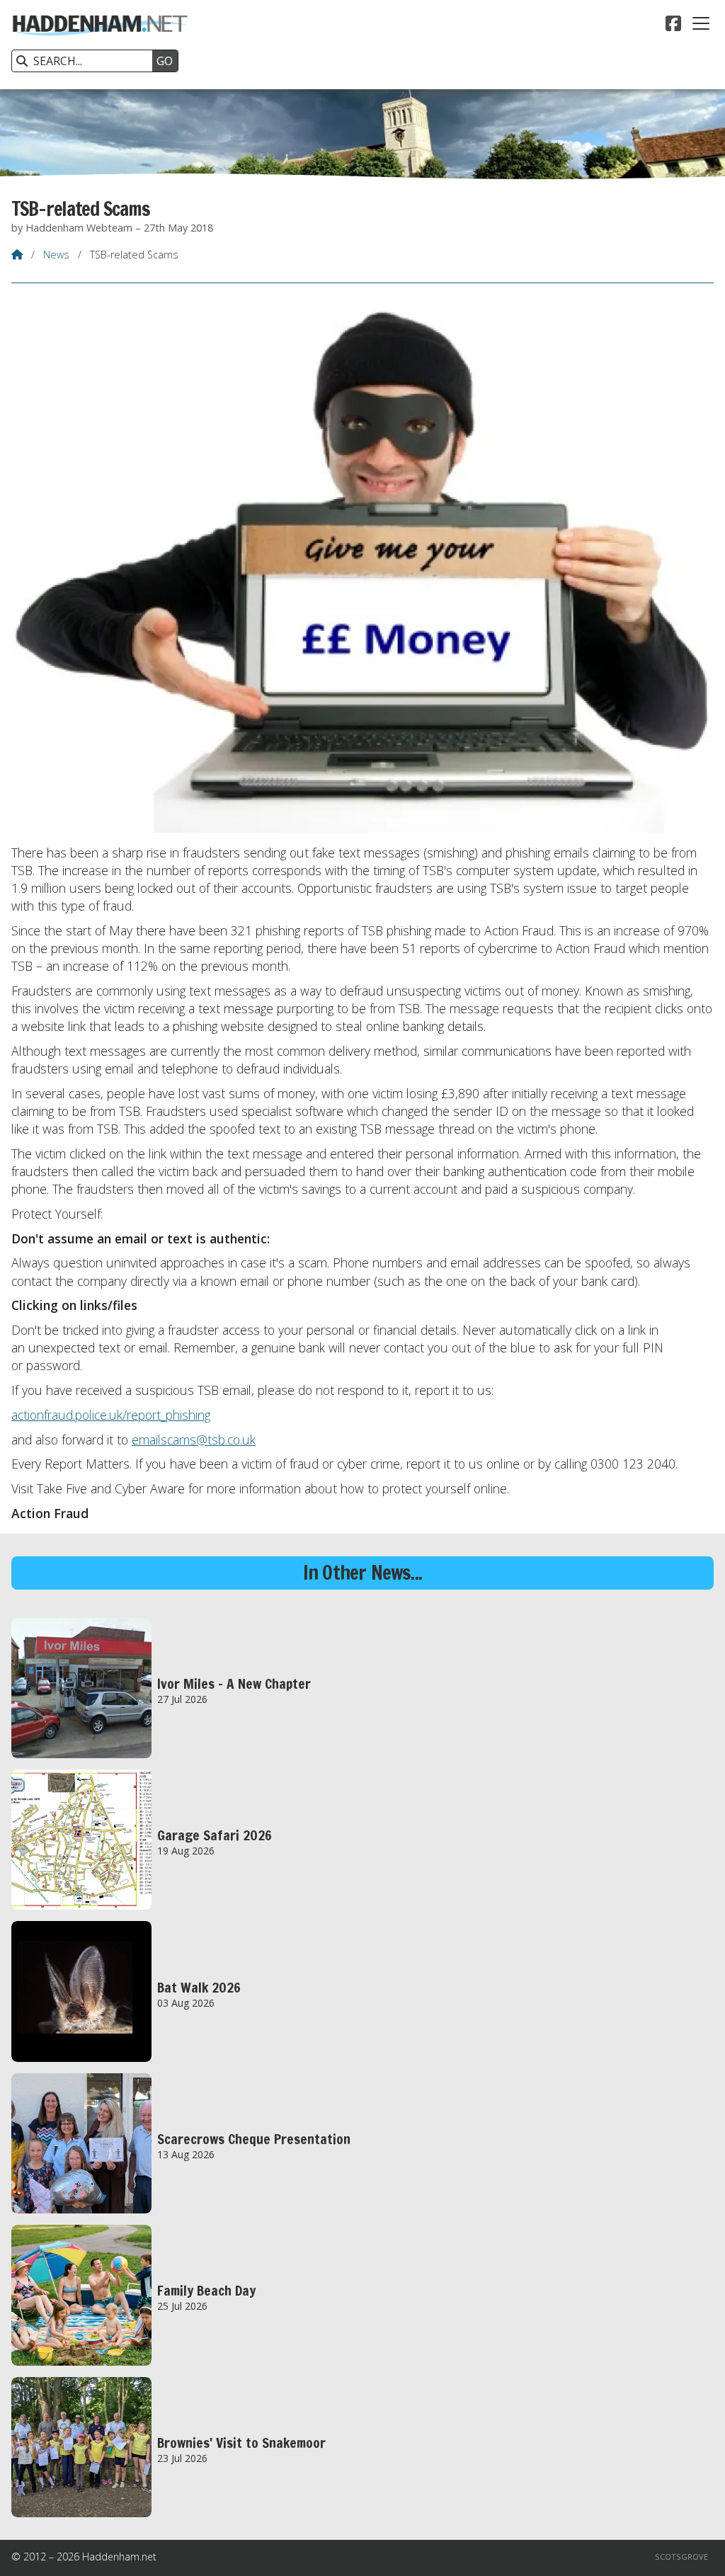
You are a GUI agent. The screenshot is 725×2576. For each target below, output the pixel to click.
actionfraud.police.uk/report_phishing (111, 1415)
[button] (701, 23)
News (56, 255)
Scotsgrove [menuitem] (681, 2557)
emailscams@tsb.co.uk (194, 1440)
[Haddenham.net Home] (100, 45)
